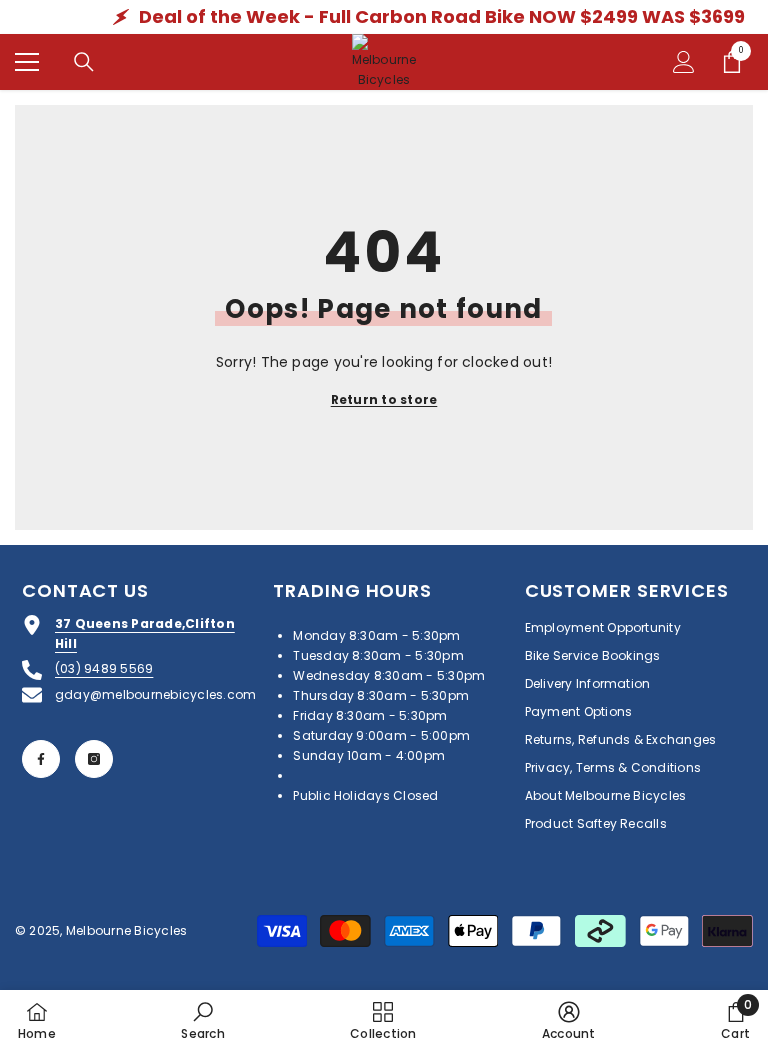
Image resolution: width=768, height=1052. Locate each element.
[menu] (27, 62)
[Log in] (684, 62)
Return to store (384, 399)
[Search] (84, 62)
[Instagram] (94, 759)
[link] (202, 1020)
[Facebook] (41, 759)
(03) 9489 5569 (104, 668)
